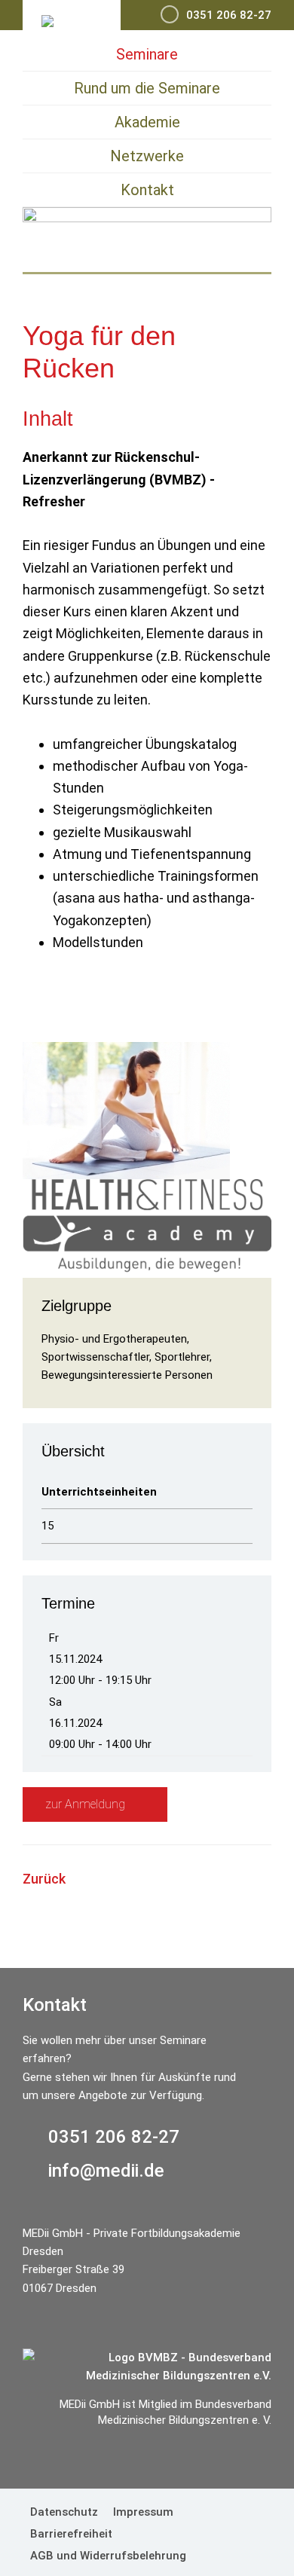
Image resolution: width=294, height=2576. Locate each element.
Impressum (143, 2512)
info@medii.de (106, 2171)
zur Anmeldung (87, 1804)
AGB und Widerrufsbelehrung (108, 2556)
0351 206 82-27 (114, 2137)
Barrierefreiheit (71, 2534)
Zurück (44, 1879)
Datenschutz (64, 2512)
